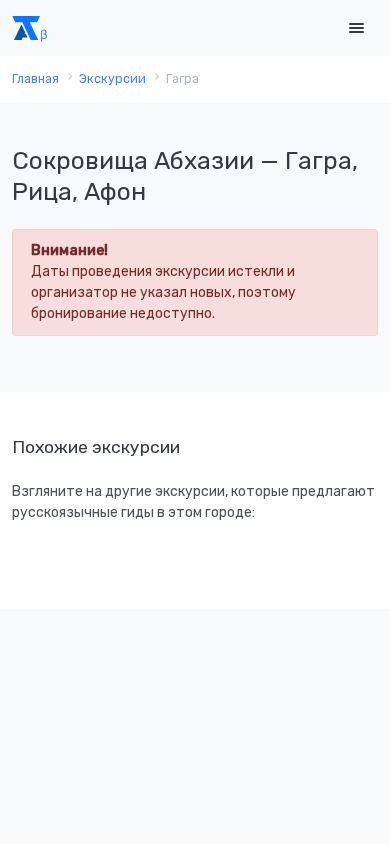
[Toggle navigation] (356, 28)
